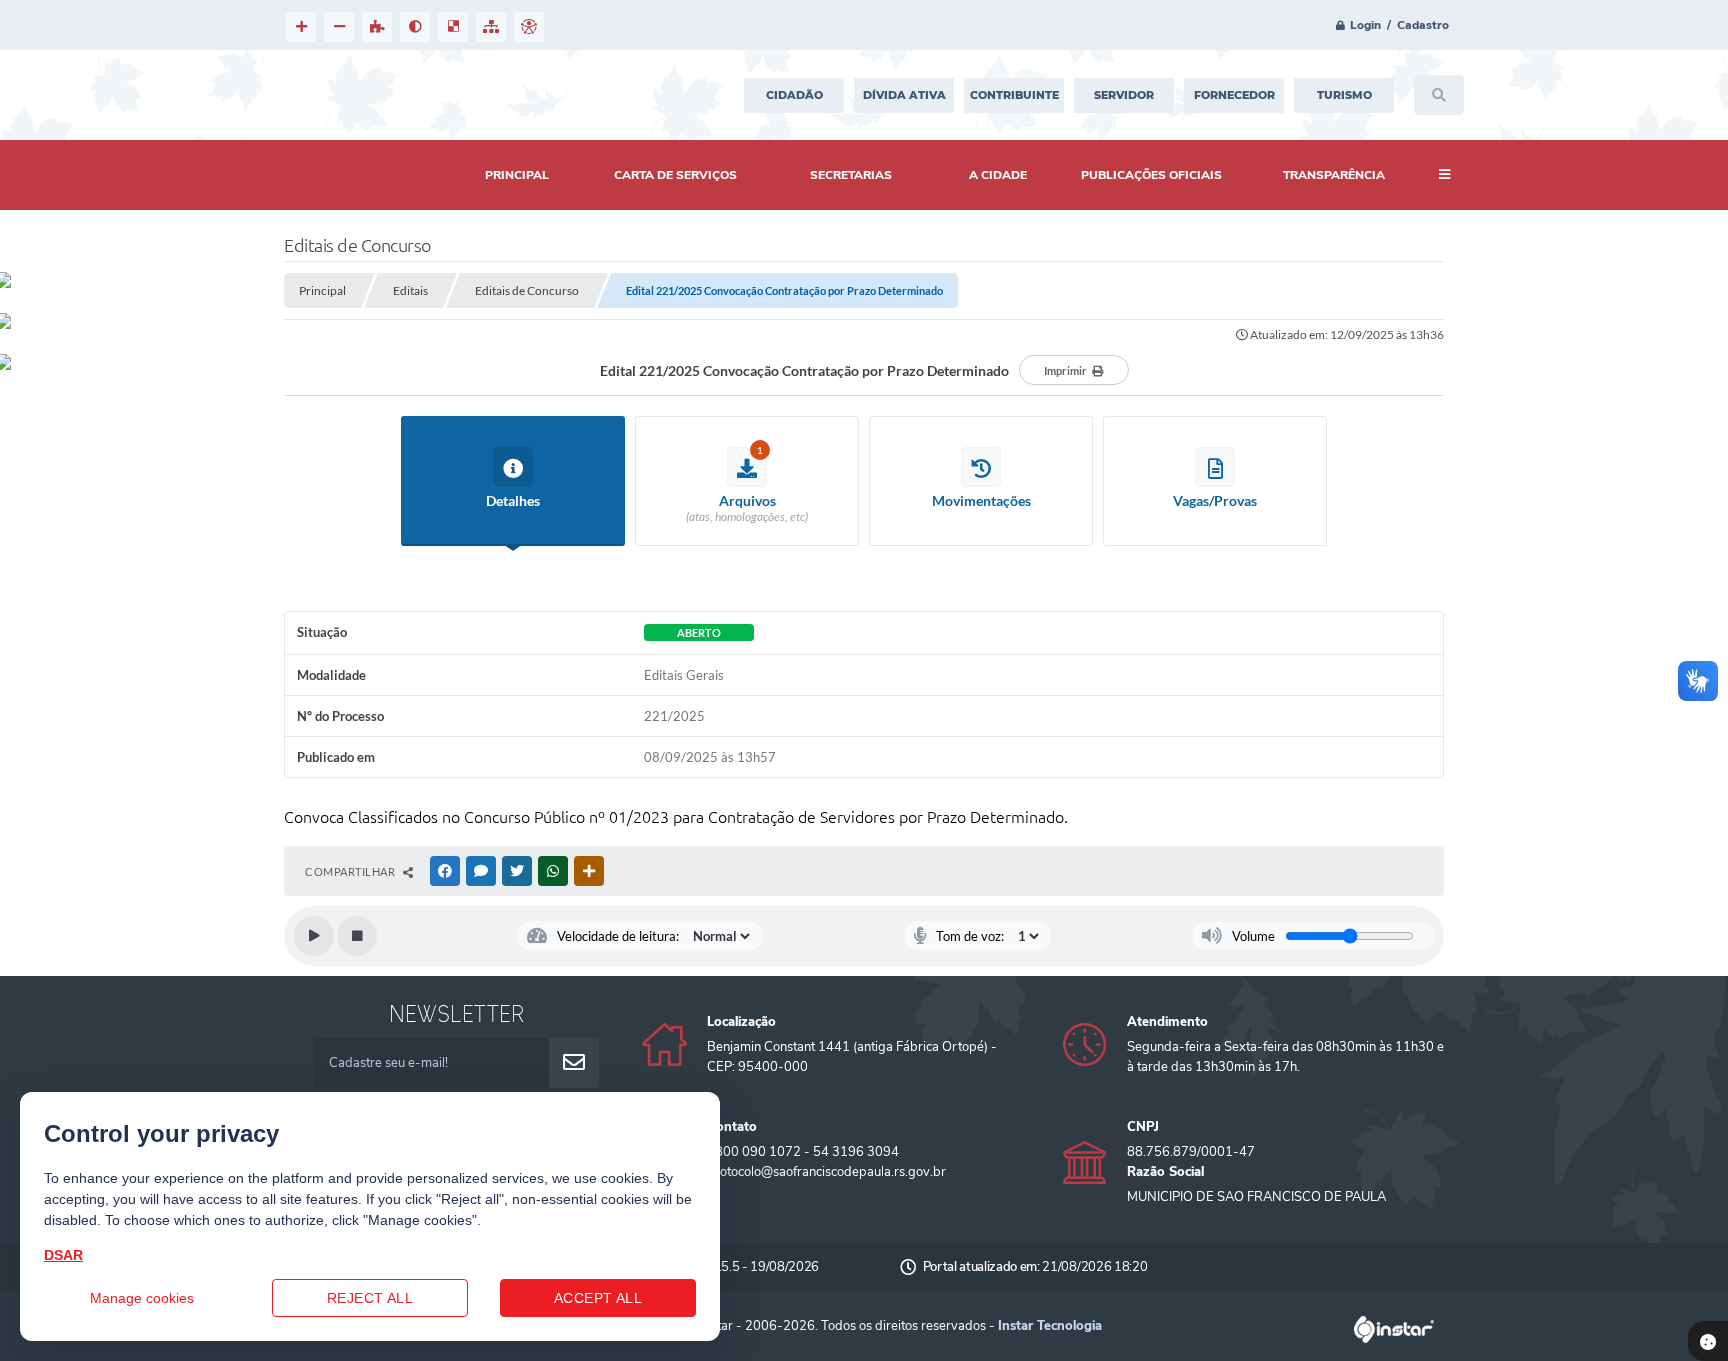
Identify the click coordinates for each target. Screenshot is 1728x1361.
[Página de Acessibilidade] (529, 27)
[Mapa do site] (491, 27)
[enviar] (574, 1063)
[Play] (314, 936)
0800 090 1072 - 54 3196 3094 (803, 1152)
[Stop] (357, 936)
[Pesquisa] (1439, 95)
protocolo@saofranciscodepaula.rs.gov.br (826, 1172)
